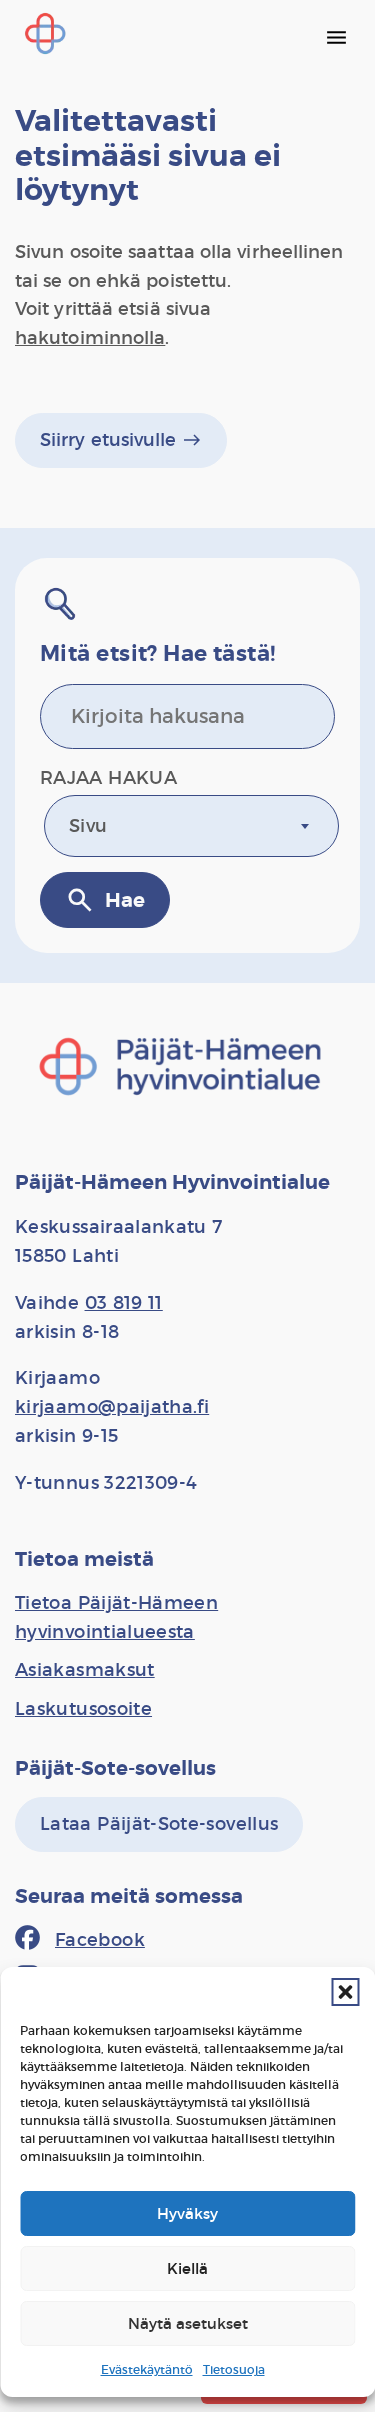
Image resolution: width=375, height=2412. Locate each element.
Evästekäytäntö (147, 2369)
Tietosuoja (234, 2369)
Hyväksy (187, 2213)
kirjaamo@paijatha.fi (112, 1407)
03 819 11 (124, 1303)
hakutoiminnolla (90, 338)
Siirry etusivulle (121, 440)
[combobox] (191, 826)
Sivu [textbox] (88, 826)
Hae (105, 900)
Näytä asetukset (188, 2323)
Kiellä (187, 2268)
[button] (345, 1992)
